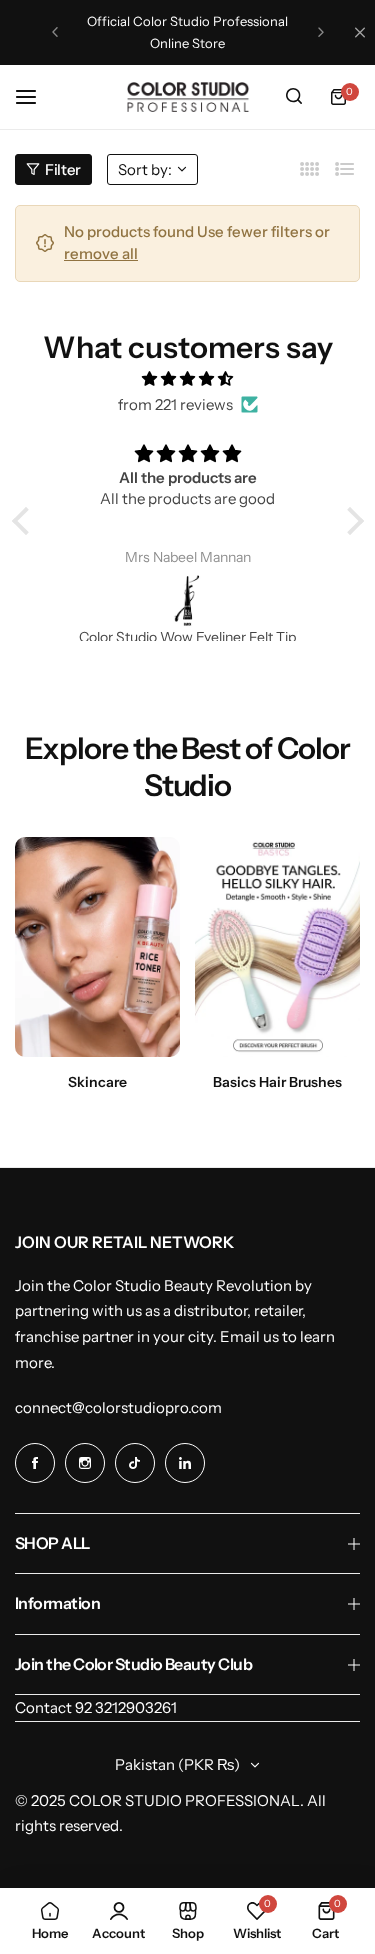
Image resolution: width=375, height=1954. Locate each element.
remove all (101, 253)
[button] (55, 32)
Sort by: (145, 169)
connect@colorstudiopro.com (118, 1407)
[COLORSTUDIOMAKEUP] (188, 97)
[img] (188, 379)
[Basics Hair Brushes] (277, 947)
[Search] (294, 97)
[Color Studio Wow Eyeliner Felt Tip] (188, 600)
